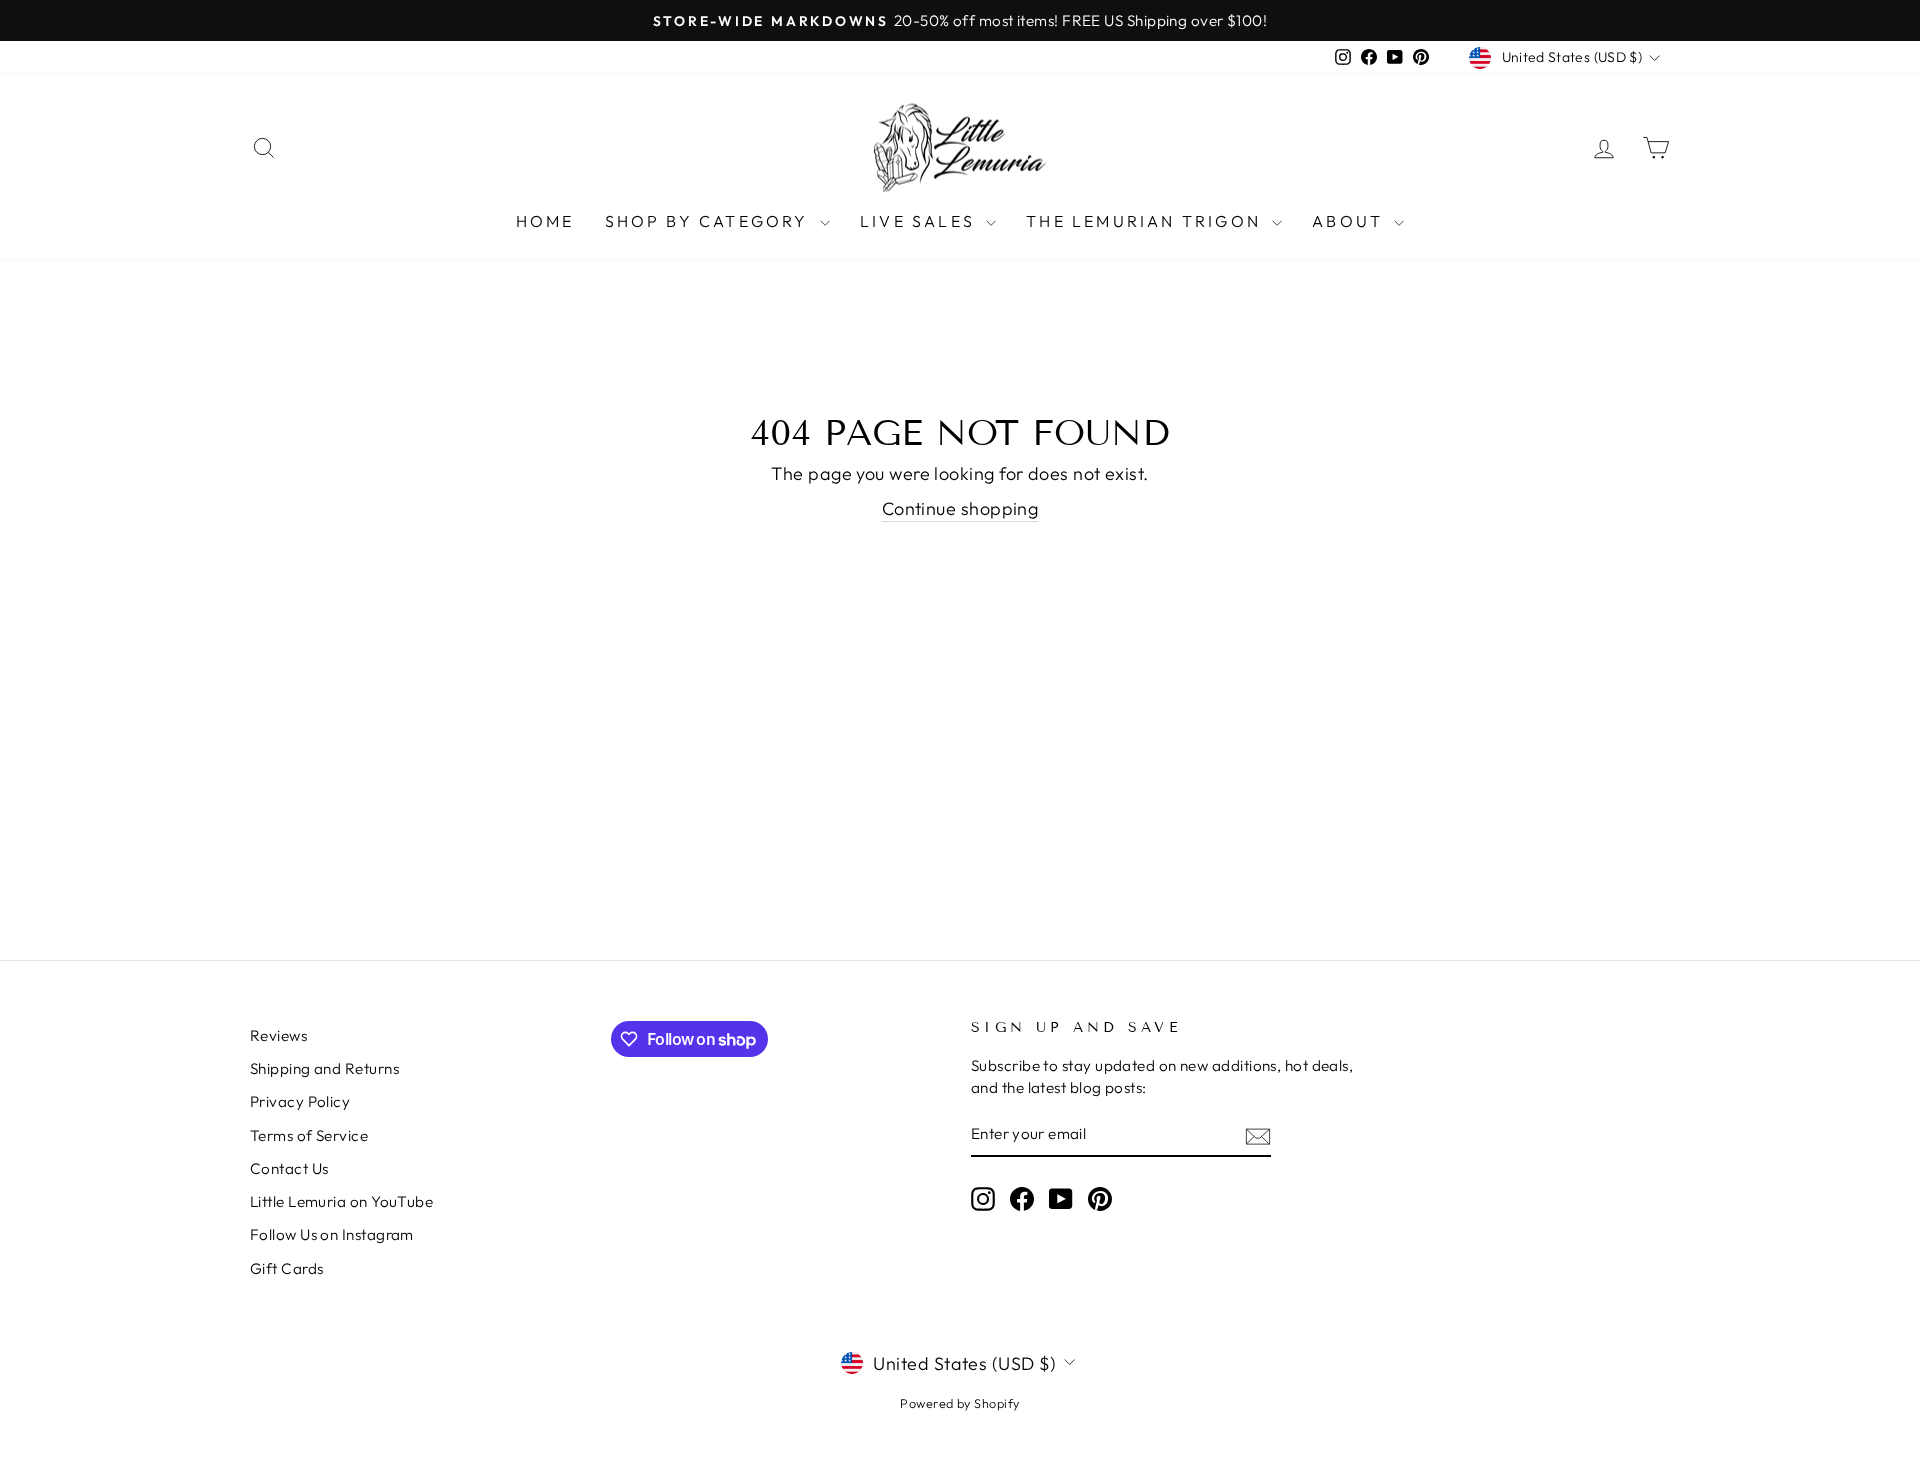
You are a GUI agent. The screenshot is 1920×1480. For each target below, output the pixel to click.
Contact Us (289, 1168)
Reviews (278, 1035)
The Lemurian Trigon (1146, 221)
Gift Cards (287, 1268)
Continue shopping (960, 508)
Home (545, 221)
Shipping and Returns (324, 1068)
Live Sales (920, 221)
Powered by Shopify (959, 1403)
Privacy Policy (300, 1101)
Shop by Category (710, 221)
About (1350, 221)
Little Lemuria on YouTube (341, 1201)
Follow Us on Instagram (332, 1234)
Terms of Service (309, 1135)
